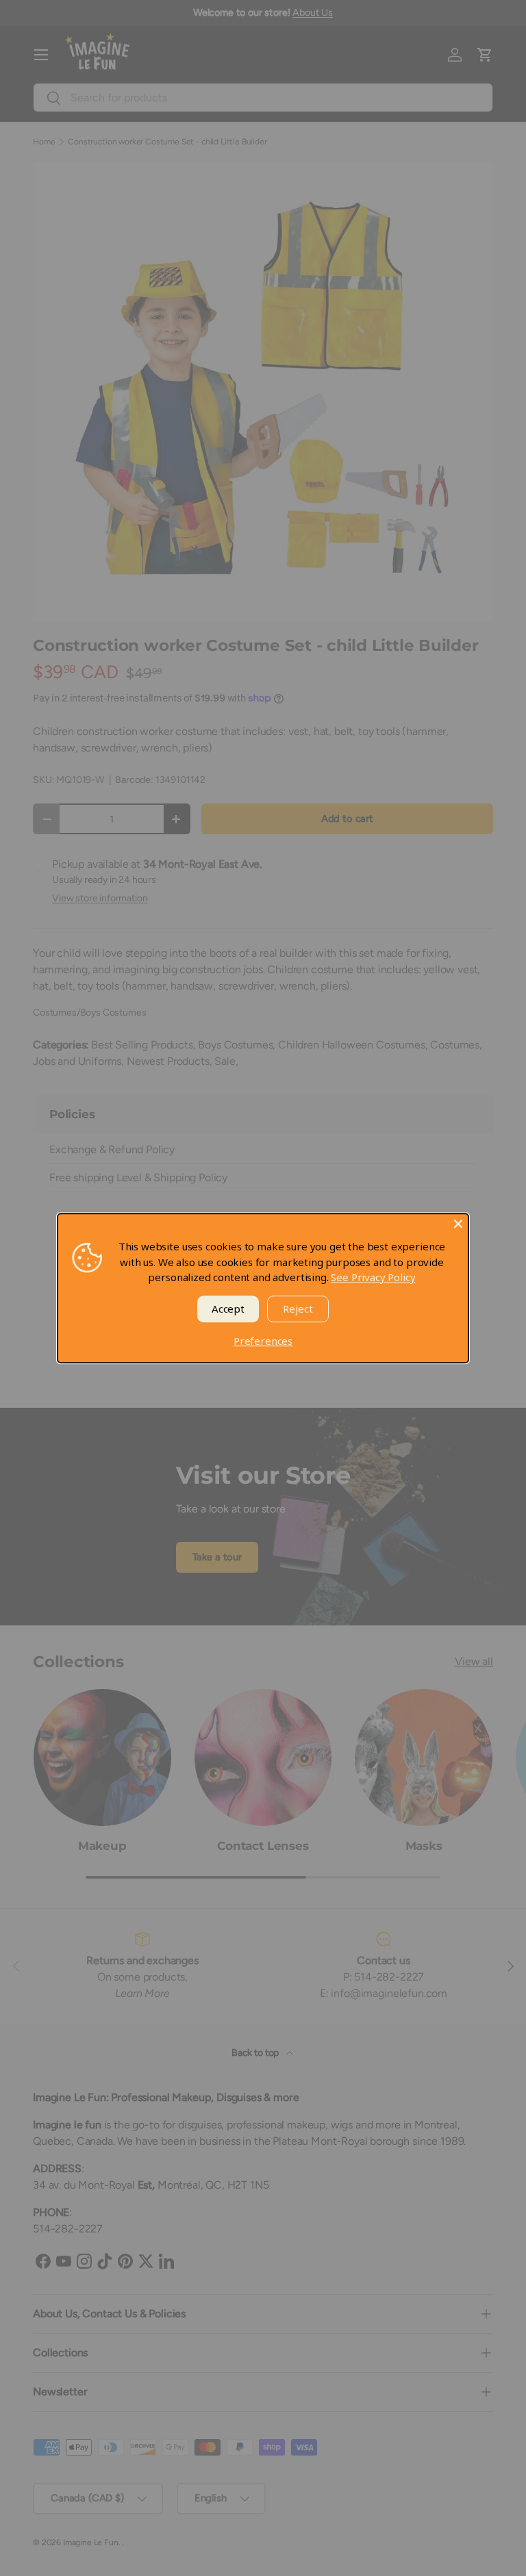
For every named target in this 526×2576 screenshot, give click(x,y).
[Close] (458, 1224)
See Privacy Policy (373, 1277)
